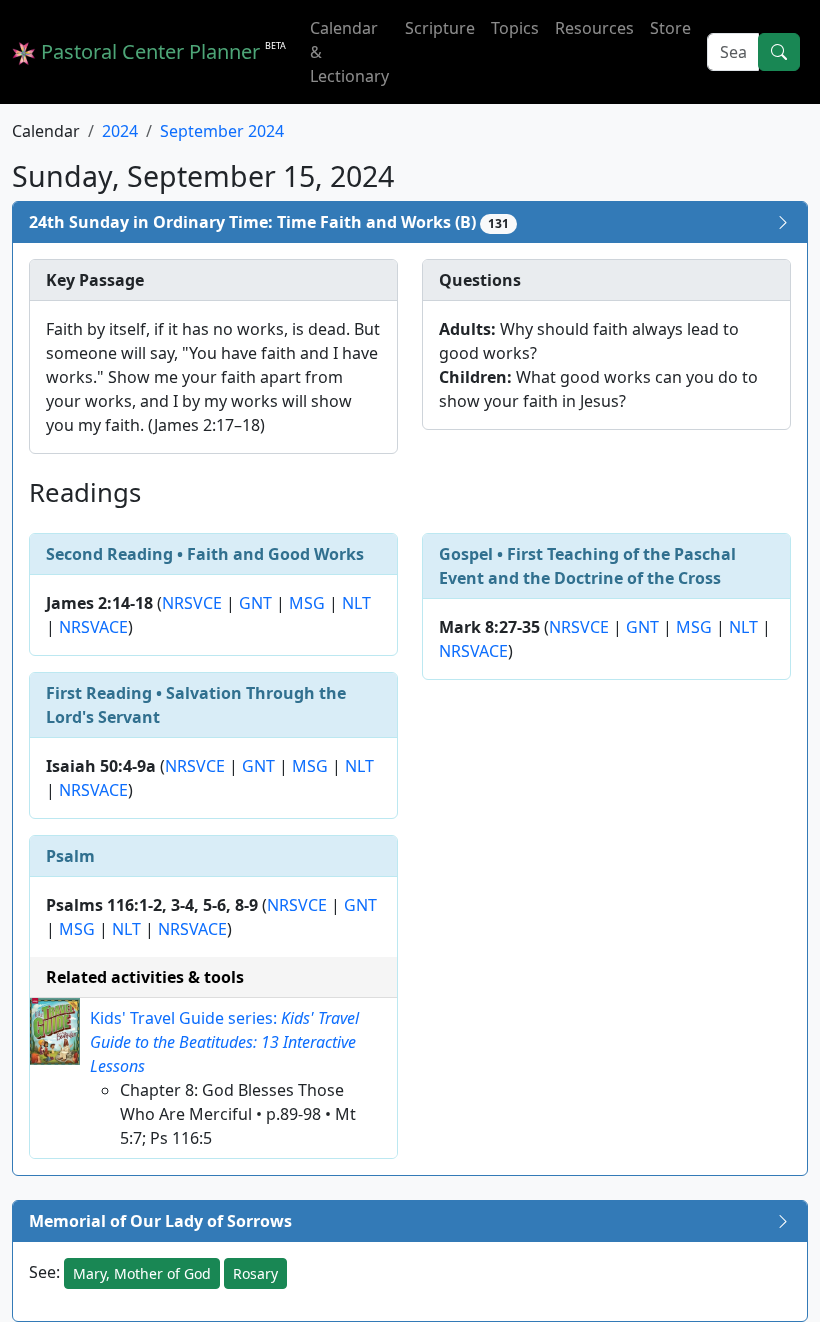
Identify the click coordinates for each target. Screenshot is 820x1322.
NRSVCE (192, 603)
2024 (120, 131)
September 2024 (222, 131)
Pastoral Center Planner (161, 51)
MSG (307, 603)
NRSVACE (93, 627)
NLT (356, 603)
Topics (515, 28)
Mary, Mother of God (142, 1273)
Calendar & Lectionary (349, 52)
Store (670, 28)
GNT (255, 603)
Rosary (255, 1273)
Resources (594, 28)
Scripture (440, 28)
